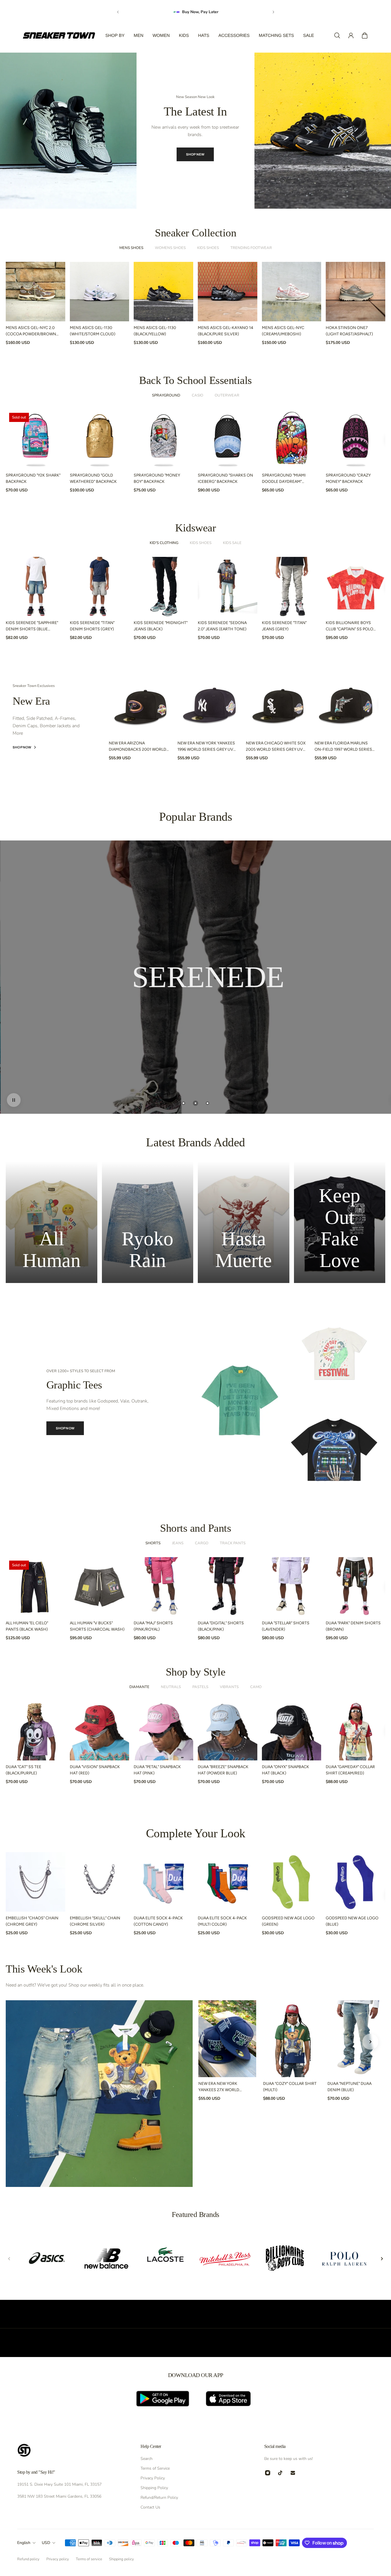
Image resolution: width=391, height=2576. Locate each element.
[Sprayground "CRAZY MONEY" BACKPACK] (356, 439)
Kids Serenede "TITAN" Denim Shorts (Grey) (92, 626)
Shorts (153, 1543)
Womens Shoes (170, 248)
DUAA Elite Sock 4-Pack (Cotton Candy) (158, 1921)
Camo (256, 1687)
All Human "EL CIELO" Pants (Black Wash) (27, 1626)
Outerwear (227, 395)
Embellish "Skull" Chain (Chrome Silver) (95, 1921)
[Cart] (365, 35)
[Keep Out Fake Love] (340, 1222)
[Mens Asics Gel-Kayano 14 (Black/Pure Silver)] (228, 292)
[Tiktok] (280, 2473)
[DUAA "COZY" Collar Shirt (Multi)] (292, 2039)
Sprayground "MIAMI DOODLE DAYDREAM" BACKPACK (284, 479)
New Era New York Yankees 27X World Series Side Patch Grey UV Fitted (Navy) (223, 2087)
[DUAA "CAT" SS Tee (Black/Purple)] (35, 1731)
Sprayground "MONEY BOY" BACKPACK (157, 478)
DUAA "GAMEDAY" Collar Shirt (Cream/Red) (350, 1770)
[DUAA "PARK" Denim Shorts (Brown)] (356, 1587)
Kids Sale (232, 543)
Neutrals (171, 1687)
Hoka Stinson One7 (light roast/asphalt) (349, 331)
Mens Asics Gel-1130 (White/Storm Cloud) (93, 331)
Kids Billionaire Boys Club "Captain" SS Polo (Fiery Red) (349, 626)
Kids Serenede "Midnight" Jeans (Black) (161, 626)
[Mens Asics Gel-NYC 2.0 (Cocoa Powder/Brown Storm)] (35, 292)
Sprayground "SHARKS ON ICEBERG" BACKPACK (225, 478)
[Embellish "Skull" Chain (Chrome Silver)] (100, 1882)
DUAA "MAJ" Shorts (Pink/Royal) (153, 1626)
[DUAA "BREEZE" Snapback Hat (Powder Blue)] (228, 1731)
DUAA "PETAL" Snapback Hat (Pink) (157, 1770)
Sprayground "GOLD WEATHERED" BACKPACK (93, 478)
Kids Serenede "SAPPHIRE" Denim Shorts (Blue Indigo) (32, 626)
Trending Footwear (251, 248)
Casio (198, 395)
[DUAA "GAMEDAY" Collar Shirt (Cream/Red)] (356, 1731)
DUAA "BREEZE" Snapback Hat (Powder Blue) (223, 1770)
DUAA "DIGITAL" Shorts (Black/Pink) (221, 1626)
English (24, 2543)
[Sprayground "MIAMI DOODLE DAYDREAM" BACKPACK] (292, 439)
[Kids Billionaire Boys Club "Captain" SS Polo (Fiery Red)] (356, 587)
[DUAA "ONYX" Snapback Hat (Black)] (292, 1731)
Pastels (200, 1687)
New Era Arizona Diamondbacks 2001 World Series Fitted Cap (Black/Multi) (138, 747)
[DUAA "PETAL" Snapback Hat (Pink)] (163, 1731)
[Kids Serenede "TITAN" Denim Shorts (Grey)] (100, 587)
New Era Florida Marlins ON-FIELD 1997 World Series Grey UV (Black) (343, 747)
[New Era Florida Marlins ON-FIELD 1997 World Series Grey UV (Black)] (347, 705)
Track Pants (233, 1543)
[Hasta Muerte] (244, 1222)
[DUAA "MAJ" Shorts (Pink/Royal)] (163, 1587)
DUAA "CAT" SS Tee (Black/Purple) (23, 1770)
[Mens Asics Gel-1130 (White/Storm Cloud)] (100, 292)
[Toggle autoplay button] (14, 1100)
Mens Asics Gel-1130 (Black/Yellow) (155, 331)
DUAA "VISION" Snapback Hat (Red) (95, 1770)
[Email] (293, 2473)
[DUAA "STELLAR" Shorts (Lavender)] (292, 1587)
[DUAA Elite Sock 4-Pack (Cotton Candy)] (163, 1882)
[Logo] (59, 35)
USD (46, 2543)
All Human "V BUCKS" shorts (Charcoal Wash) (97, 1626)
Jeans (178, 1543)
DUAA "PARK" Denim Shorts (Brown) (353, 1626)
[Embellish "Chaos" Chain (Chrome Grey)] (35, 1882)
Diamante (139, 1687)
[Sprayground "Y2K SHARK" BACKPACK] (35, 439)
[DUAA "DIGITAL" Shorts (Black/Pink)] (228, 1587)
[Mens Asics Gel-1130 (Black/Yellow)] (163, 292)
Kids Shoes (208, 248)
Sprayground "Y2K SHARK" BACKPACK (33, 478)
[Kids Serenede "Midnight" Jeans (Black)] (163, 587)
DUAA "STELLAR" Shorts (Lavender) (286, 1626)
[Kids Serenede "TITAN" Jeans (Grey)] (292, 587)
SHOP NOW (193, 150)
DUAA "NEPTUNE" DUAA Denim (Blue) (349, 2087)
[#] (195, 977)
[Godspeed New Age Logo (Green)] (292, 1882)
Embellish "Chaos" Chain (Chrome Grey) (32, 1921)
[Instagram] (268, 2473)
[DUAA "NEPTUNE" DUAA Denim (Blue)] (356, 2039)
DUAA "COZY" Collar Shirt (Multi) (290, 2087)
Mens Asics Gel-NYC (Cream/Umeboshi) (283, 331)
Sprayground (166, 395)
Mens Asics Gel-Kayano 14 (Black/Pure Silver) (226, 331)
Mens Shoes (131, 248)
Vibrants (229, 1687)
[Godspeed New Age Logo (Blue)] (356, 1882)
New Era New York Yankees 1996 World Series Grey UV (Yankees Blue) (206, 747)
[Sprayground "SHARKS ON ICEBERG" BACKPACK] (228, 439)
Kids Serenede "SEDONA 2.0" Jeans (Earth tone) (222, 626)
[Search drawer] (337, 35)
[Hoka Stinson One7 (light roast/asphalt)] (356, 292)
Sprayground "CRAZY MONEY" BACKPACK (348, 478)
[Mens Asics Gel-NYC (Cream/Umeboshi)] (292, 292)
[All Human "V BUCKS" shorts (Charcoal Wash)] (100, 1587)
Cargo (202, 1543)
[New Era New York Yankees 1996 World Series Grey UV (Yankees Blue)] (210, 705)
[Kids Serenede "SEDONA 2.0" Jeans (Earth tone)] (228, 587)
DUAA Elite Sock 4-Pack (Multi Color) (222, 1921)
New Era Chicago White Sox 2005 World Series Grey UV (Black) (276, 747)
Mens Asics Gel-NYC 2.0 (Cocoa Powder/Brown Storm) (31, 331)
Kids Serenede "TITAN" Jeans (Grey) (284, 626)
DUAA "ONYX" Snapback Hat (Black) (286, 1770)
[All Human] (52, 1222)
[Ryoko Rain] (148, 1222)
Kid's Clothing (164, 543)
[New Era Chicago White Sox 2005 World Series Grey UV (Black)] (278, 705)
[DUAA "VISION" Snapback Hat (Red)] (100, 1731)
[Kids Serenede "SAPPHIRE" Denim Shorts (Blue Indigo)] (35, 587)
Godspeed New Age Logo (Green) (288, 1921)
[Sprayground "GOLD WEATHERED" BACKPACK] (100, 439)
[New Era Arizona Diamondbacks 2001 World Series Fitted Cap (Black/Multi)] (141, 705)
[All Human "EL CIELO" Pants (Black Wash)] (35, 1587)
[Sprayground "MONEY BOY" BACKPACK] (163, 439)
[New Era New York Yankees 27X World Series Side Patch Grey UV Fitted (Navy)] (227, 2039)
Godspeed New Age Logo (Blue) (352, 1921)
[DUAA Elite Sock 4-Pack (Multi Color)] (228, 1882)
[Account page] (351, 35)
